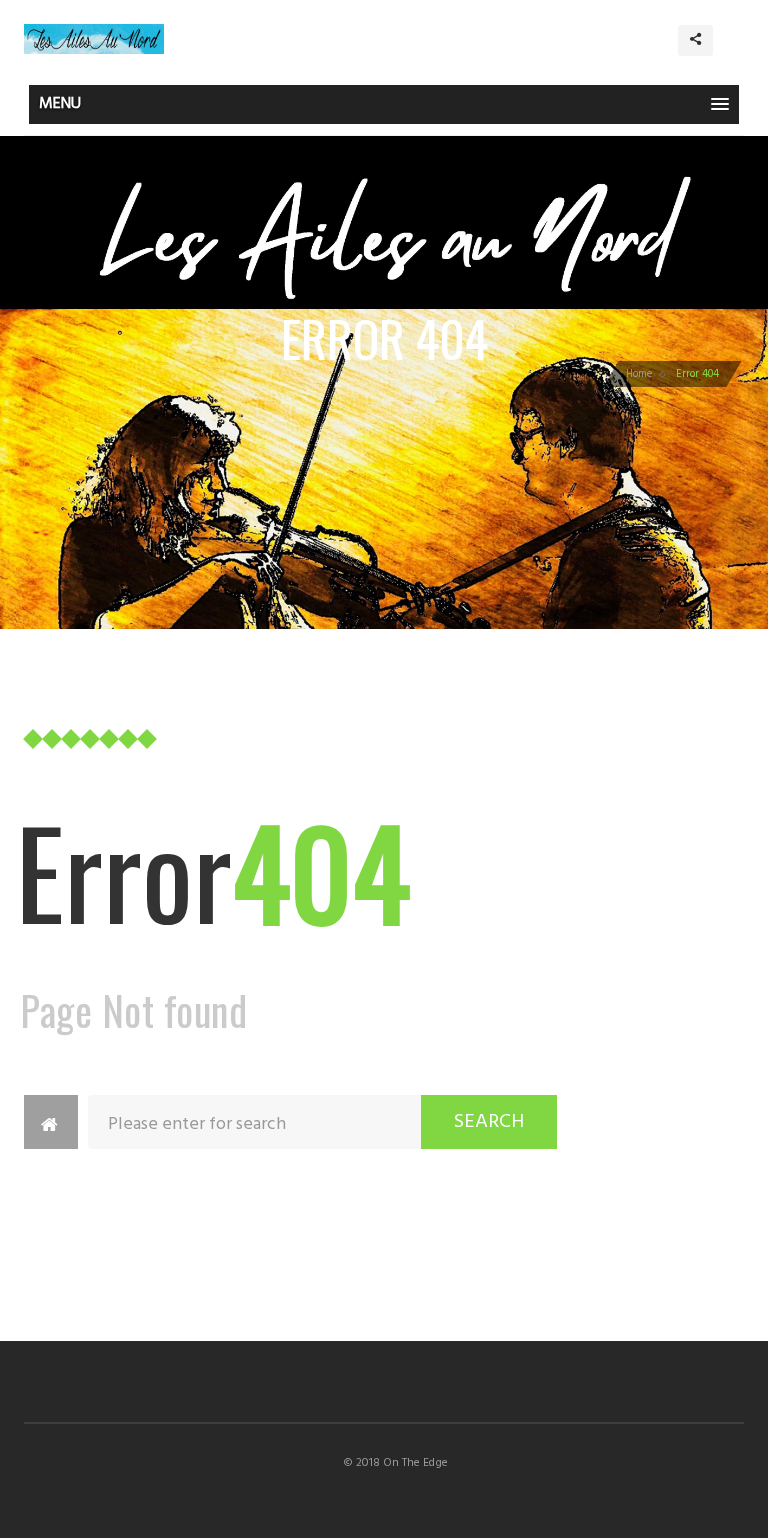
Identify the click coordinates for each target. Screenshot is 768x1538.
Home (639, 374)
